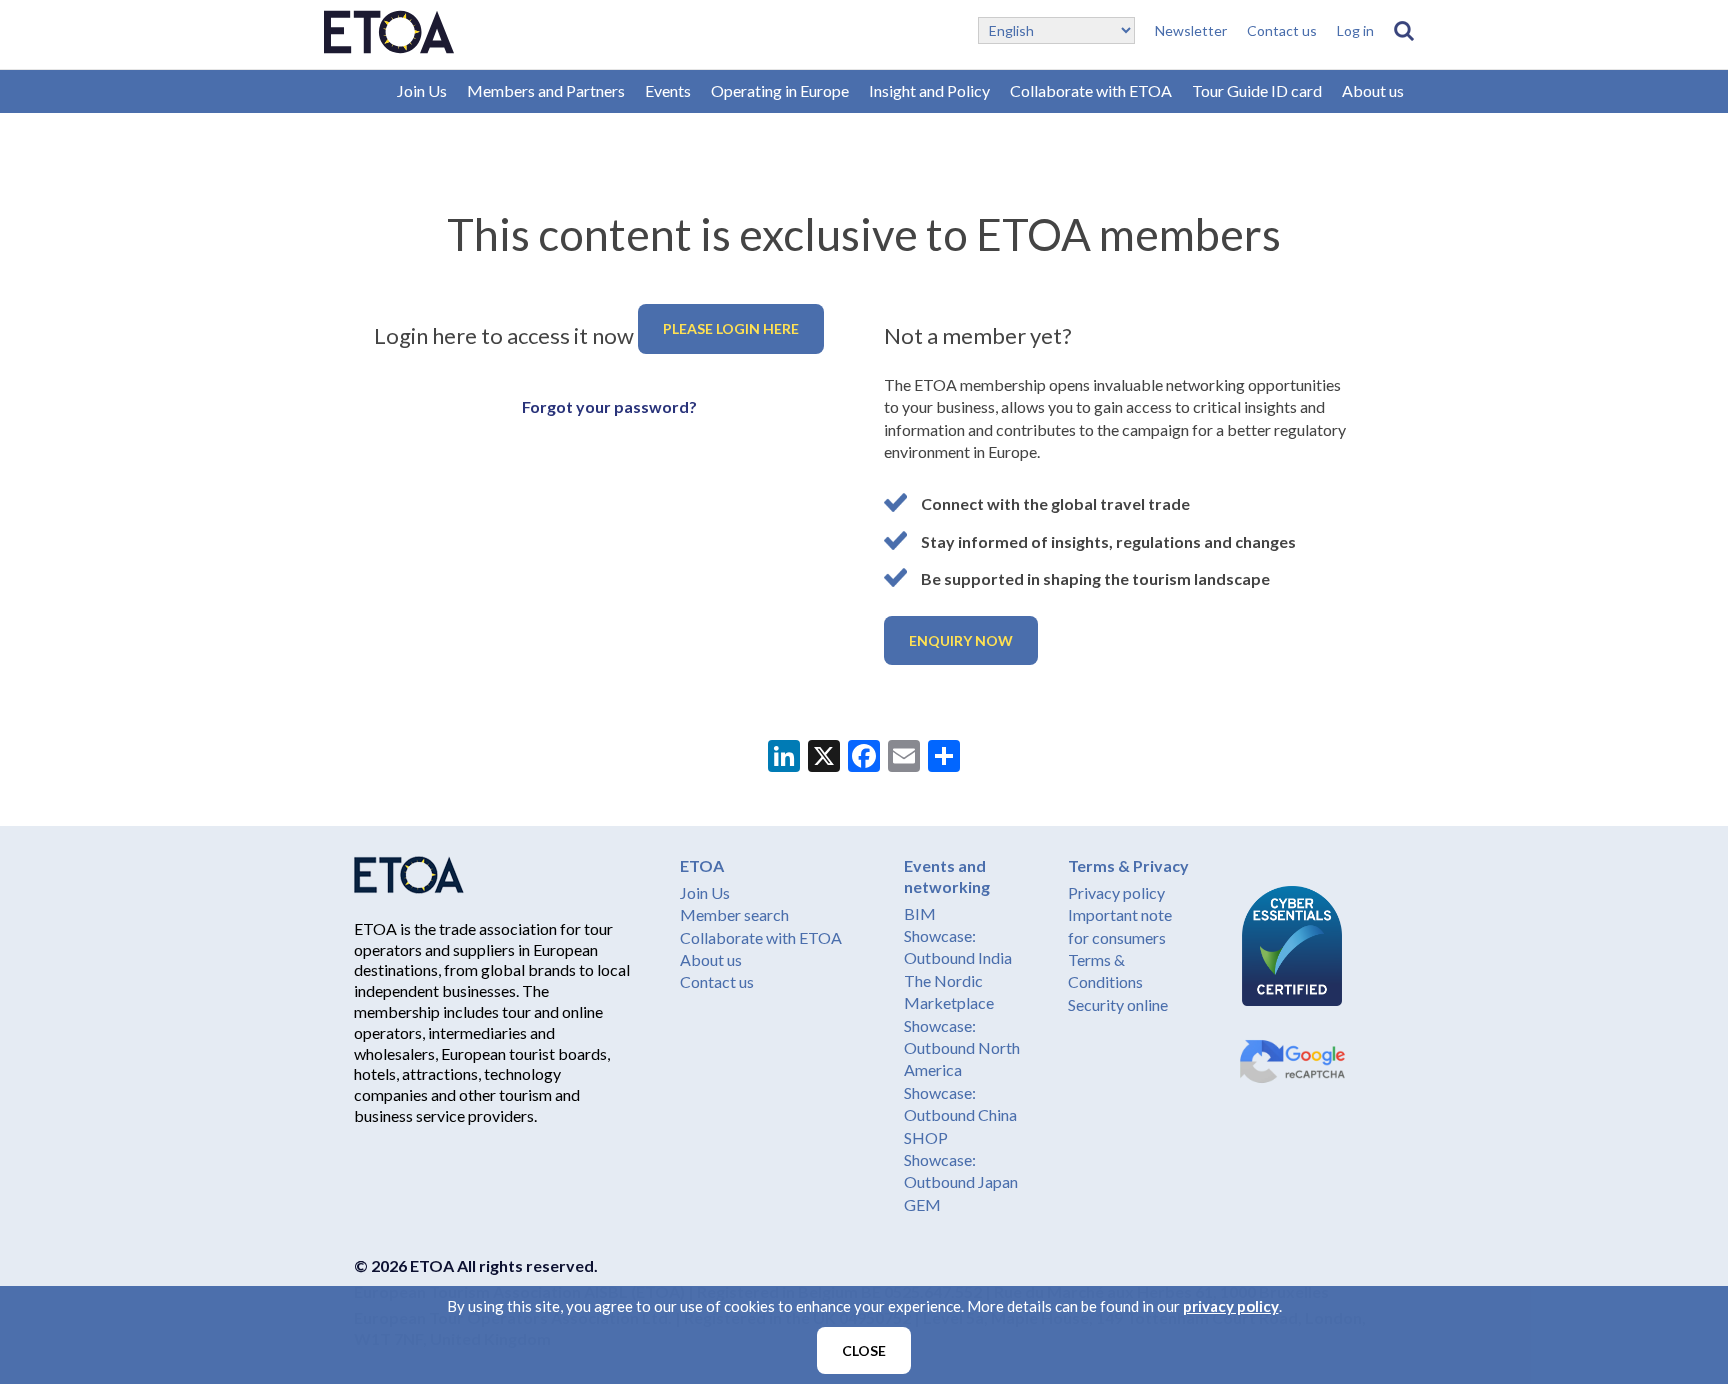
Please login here (731, 328)
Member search (734, 914)
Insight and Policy (929, 90)
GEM (922, 1204)
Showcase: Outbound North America (962, 1048)
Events (668, 90)
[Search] (1404, 31)
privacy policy (1231, 1306)
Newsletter (1191, 30)
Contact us (1282, 30)
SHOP (926, 1137)
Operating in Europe (780, 90)
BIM (920, 913)
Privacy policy (1116, 892)
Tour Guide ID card (1257, 90)
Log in (1355, 30)
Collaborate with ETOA (1091, 90)
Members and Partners (546, 90)
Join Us (422, 90)
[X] (824, 758)
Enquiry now (961, 640)
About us (1373, 90)
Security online (1118, 1004)
